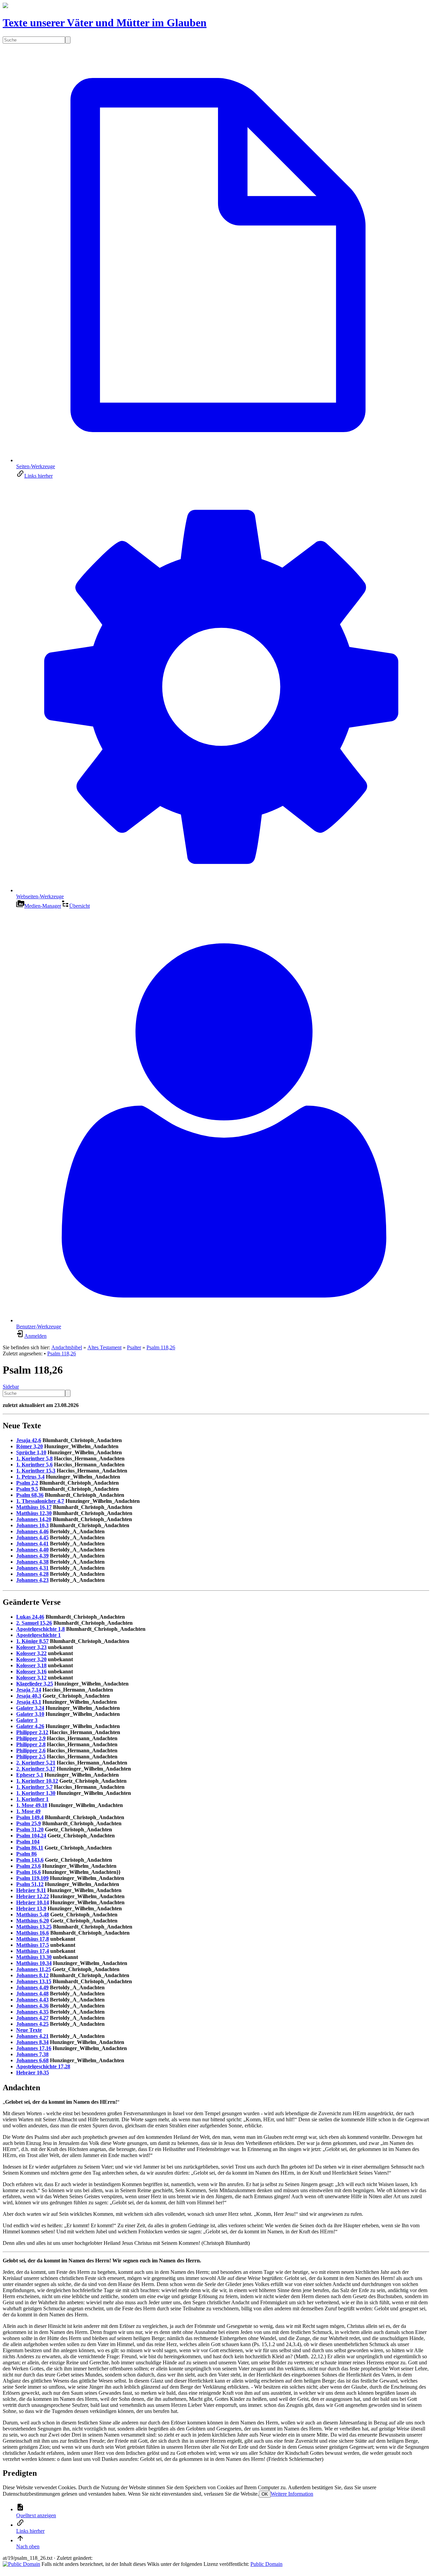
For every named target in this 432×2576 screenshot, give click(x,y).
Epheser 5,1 (30, 1775)
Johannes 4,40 (32, 1550)
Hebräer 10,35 (33, 2073)
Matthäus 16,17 (34, 1507)
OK (265, 2494)
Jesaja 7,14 (29, 1690)
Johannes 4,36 (32, 2006)
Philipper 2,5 (31, 1757)
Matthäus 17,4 (33, 1951)
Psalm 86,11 (30, 1848)
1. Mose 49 (28, 1811)
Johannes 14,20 (34, 1519)
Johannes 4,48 (32, 1994)
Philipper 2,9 (31, 1738)
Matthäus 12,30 (34, 1513)
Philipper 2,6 (31, 1750)
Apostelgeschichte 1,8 (40, 1629)
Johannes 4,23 (32, 1580)
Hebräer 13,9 (31, 1908)
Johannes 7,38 (32, 2054)
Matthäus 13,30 (34, 1957)
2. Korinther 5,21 (36, 1763)
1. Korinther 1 (32, 1799)
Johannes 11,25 (34, 1969)
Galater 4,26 (30, 1726)
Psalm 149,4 (30, 1817)
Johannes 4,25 (32, 2024)
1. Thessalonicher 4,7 (40, 1501)
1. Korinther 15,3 (36, 1471)
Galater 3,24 (30, 1708)
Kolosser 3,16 (31, 1671)
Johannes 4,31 (32, 1568)
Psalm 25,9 (29, 1823)
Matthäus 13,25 (34, 1927)
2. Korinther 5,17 (36, 1769)
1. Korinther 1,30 (36, 1793)
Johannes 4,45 (32, 1537)
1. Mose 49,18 (32, 1805)
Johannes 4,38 (32, 1562)
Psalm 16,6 (29, 1872)
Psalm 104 (28, 1842)
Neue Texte (29, 2030)
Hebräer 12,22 (33, 1896)
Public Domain (266, 2564)
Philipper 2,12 (32, 1732)
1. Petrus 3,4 (30, 1477)
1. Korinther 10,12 (37, 1781)
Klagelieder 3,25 (35, 1684)
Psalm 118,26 (161, 1347)
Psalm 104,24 (31, 1836)
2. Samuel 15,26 (34, 1623)
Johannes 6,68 (32, 2060)
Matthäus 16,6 (33, 1933)
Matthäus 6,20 (33, 1921)
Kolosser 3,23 (31, 1647)
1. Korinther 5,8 (34, 1458)
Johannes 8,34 (32, 2042)
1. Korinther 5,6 (34, 1465)
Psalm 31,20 (30, 1829)
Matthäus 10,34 (34, 1963)
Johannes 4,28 (32, 1574)
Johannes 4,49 (32, 1987)
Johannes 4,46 (32, 1531)
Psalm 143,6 (30, 1860)
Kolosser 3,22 (31, 1653)
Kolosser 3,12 (31, 1678)
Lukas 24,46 (30, 1617)
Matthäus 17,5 (33, 1945)
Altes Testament (104, 1347)
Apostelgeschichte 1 (38, 1635)
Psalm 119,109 (32, 1878)
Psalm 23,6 (29, 1866)
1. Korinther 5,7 (34, 1787)
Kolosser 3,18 (31, 1665)
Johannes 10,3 (32, 1525)
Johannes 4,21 (32, 2036)
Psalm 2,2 (27, 1483)
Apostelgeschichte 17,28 (43, 2066)
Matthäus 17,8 (33, 1939)
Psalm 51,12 (30, 1884)
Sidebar (11, 1387)
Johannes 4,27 (32, 2018)
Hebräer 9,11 (31, 1890)
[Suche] (68, 40)
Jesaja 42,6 (29, 1440)
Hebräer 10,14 (33, 1902)
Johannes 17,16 (34, 2048)
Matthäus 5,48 (33, 1915)
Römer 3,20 (30, 1446)
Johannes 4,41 (32, 1544)
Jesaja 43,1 (29, 1702)
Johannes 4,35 (32, 2012)
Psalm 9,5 (27, 1489)
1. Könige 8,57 (32, 1641)
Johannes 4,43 (32, 2000)
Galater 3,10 (30, 1714)
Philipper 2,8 (31, 1744)
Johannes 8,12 (32, 1975)
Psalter (134, 1347)
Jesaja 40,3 (29, 1696)
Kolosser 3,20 (31, 1659)
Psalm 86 (26, 1854)
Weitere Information (292, 2494)
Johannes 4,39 (32, 1556)
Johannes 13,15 (34, 1981)
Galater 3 (27, 1720)
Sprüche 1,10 (31, 1452)
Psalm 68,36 (30, 1495)
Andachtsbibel (67, 1347)
